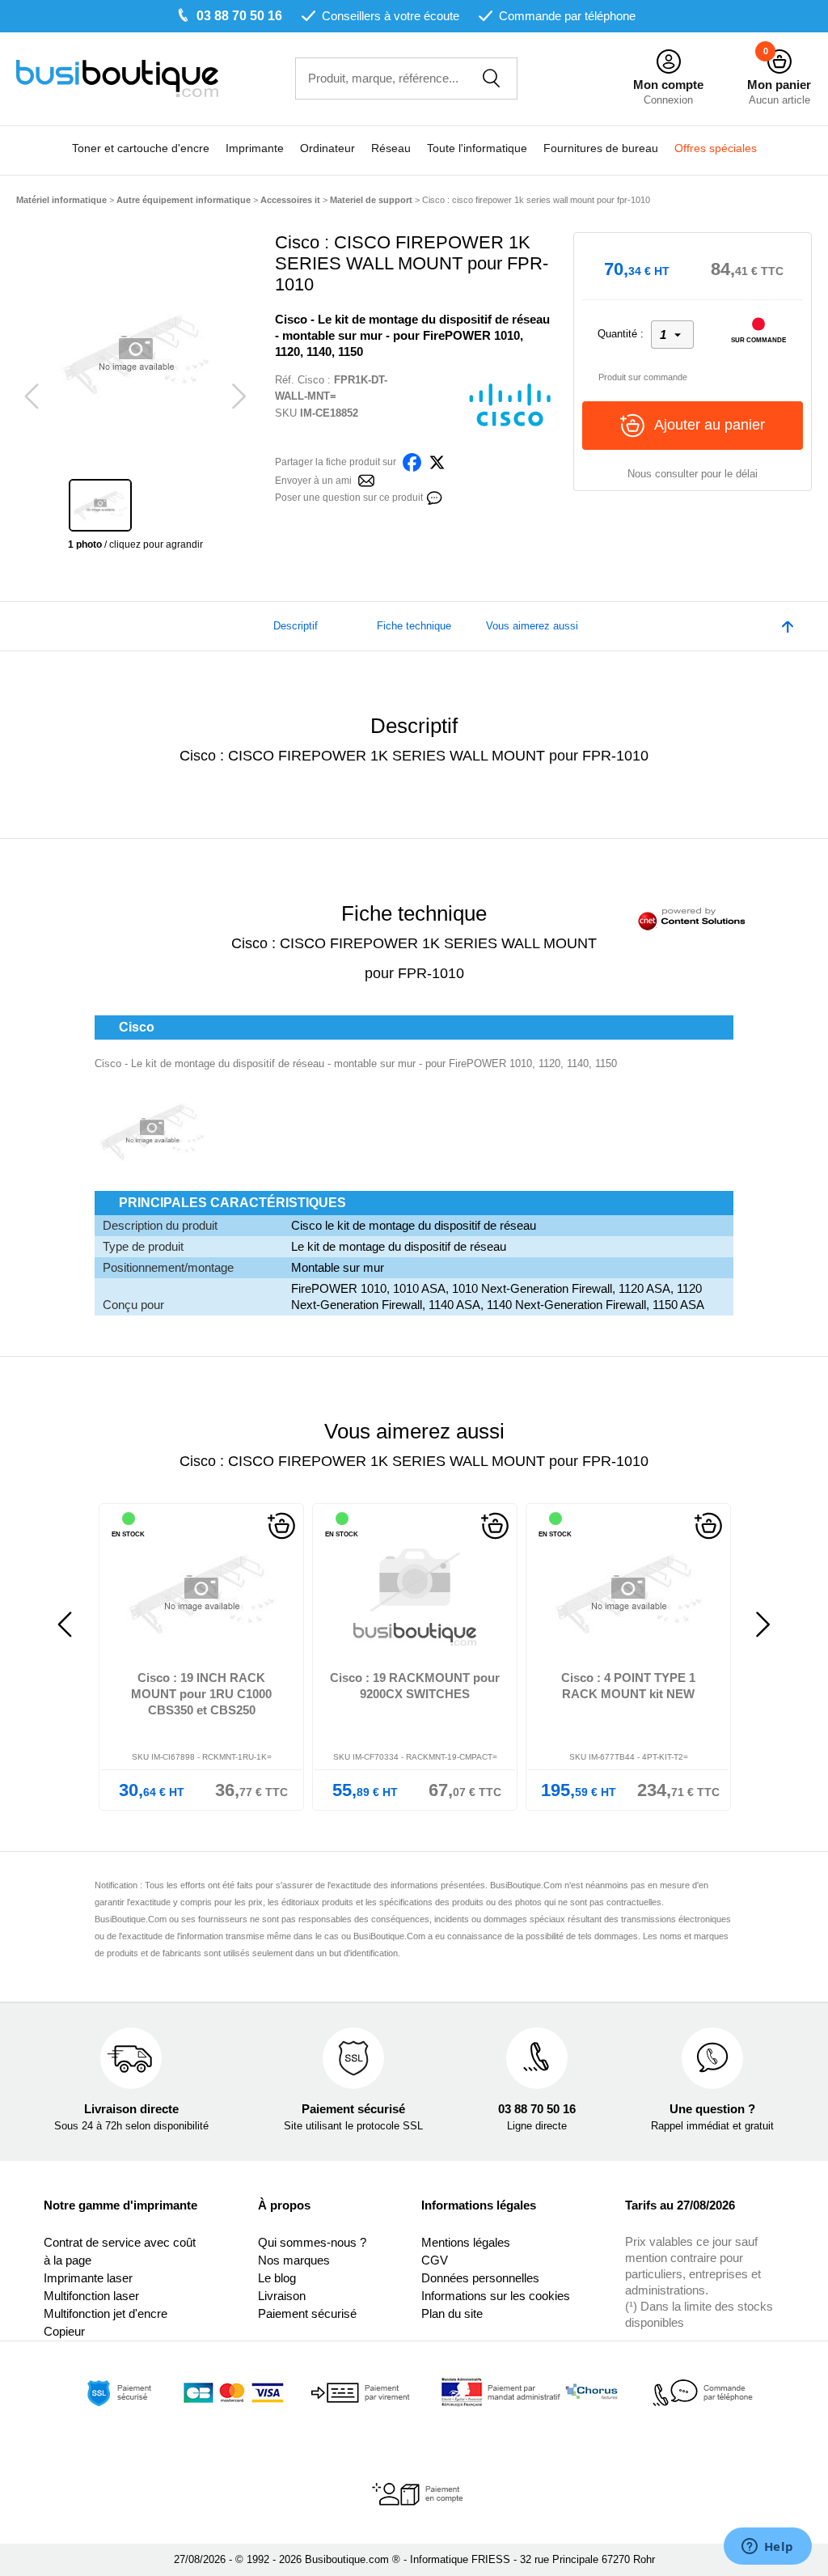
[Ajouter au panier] (226, 1526)
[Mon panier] (779, 62)
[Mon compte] (669, 62)
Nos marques (294, 2260)
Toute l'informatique (477, 148)
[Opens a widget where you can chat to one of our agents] (767, 2548)
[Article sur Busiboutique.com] (366, 479)
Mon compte (668, 85)
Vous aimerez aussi (532, 626)
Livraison (282, 2296)
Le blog (277, 2278)
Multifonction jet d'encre (106, 2313)
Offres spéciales (716, 148)
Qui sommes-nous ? (312, 2242)
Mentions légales (466, 2242)
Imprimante (255, 148)
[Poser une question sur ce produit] (434, 496)
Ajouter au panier (710, 425)
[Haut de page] (788, 626)
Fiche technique (414, 626)
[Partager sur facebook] (412, 461)
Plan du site (452, 2313)
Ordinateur (327, 148)
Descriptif (296, 626)
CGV (435, 2260)
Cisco (311, 380)
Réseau (391, 148)
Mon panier (779, 85)
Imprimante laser (88, 2278)
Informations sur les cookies (496, 2296)
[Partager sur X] (437, 461)
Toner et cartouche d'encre (141, 148)
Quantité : (621, 334)
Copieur (64, 2331)
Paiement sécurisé (307, 2313)
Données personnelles (480, 2278)
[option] (135, 354)
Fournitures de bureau (601, 148)
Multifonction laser (91, 2296)
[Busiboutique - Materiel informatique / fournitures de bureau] (117, 77)
